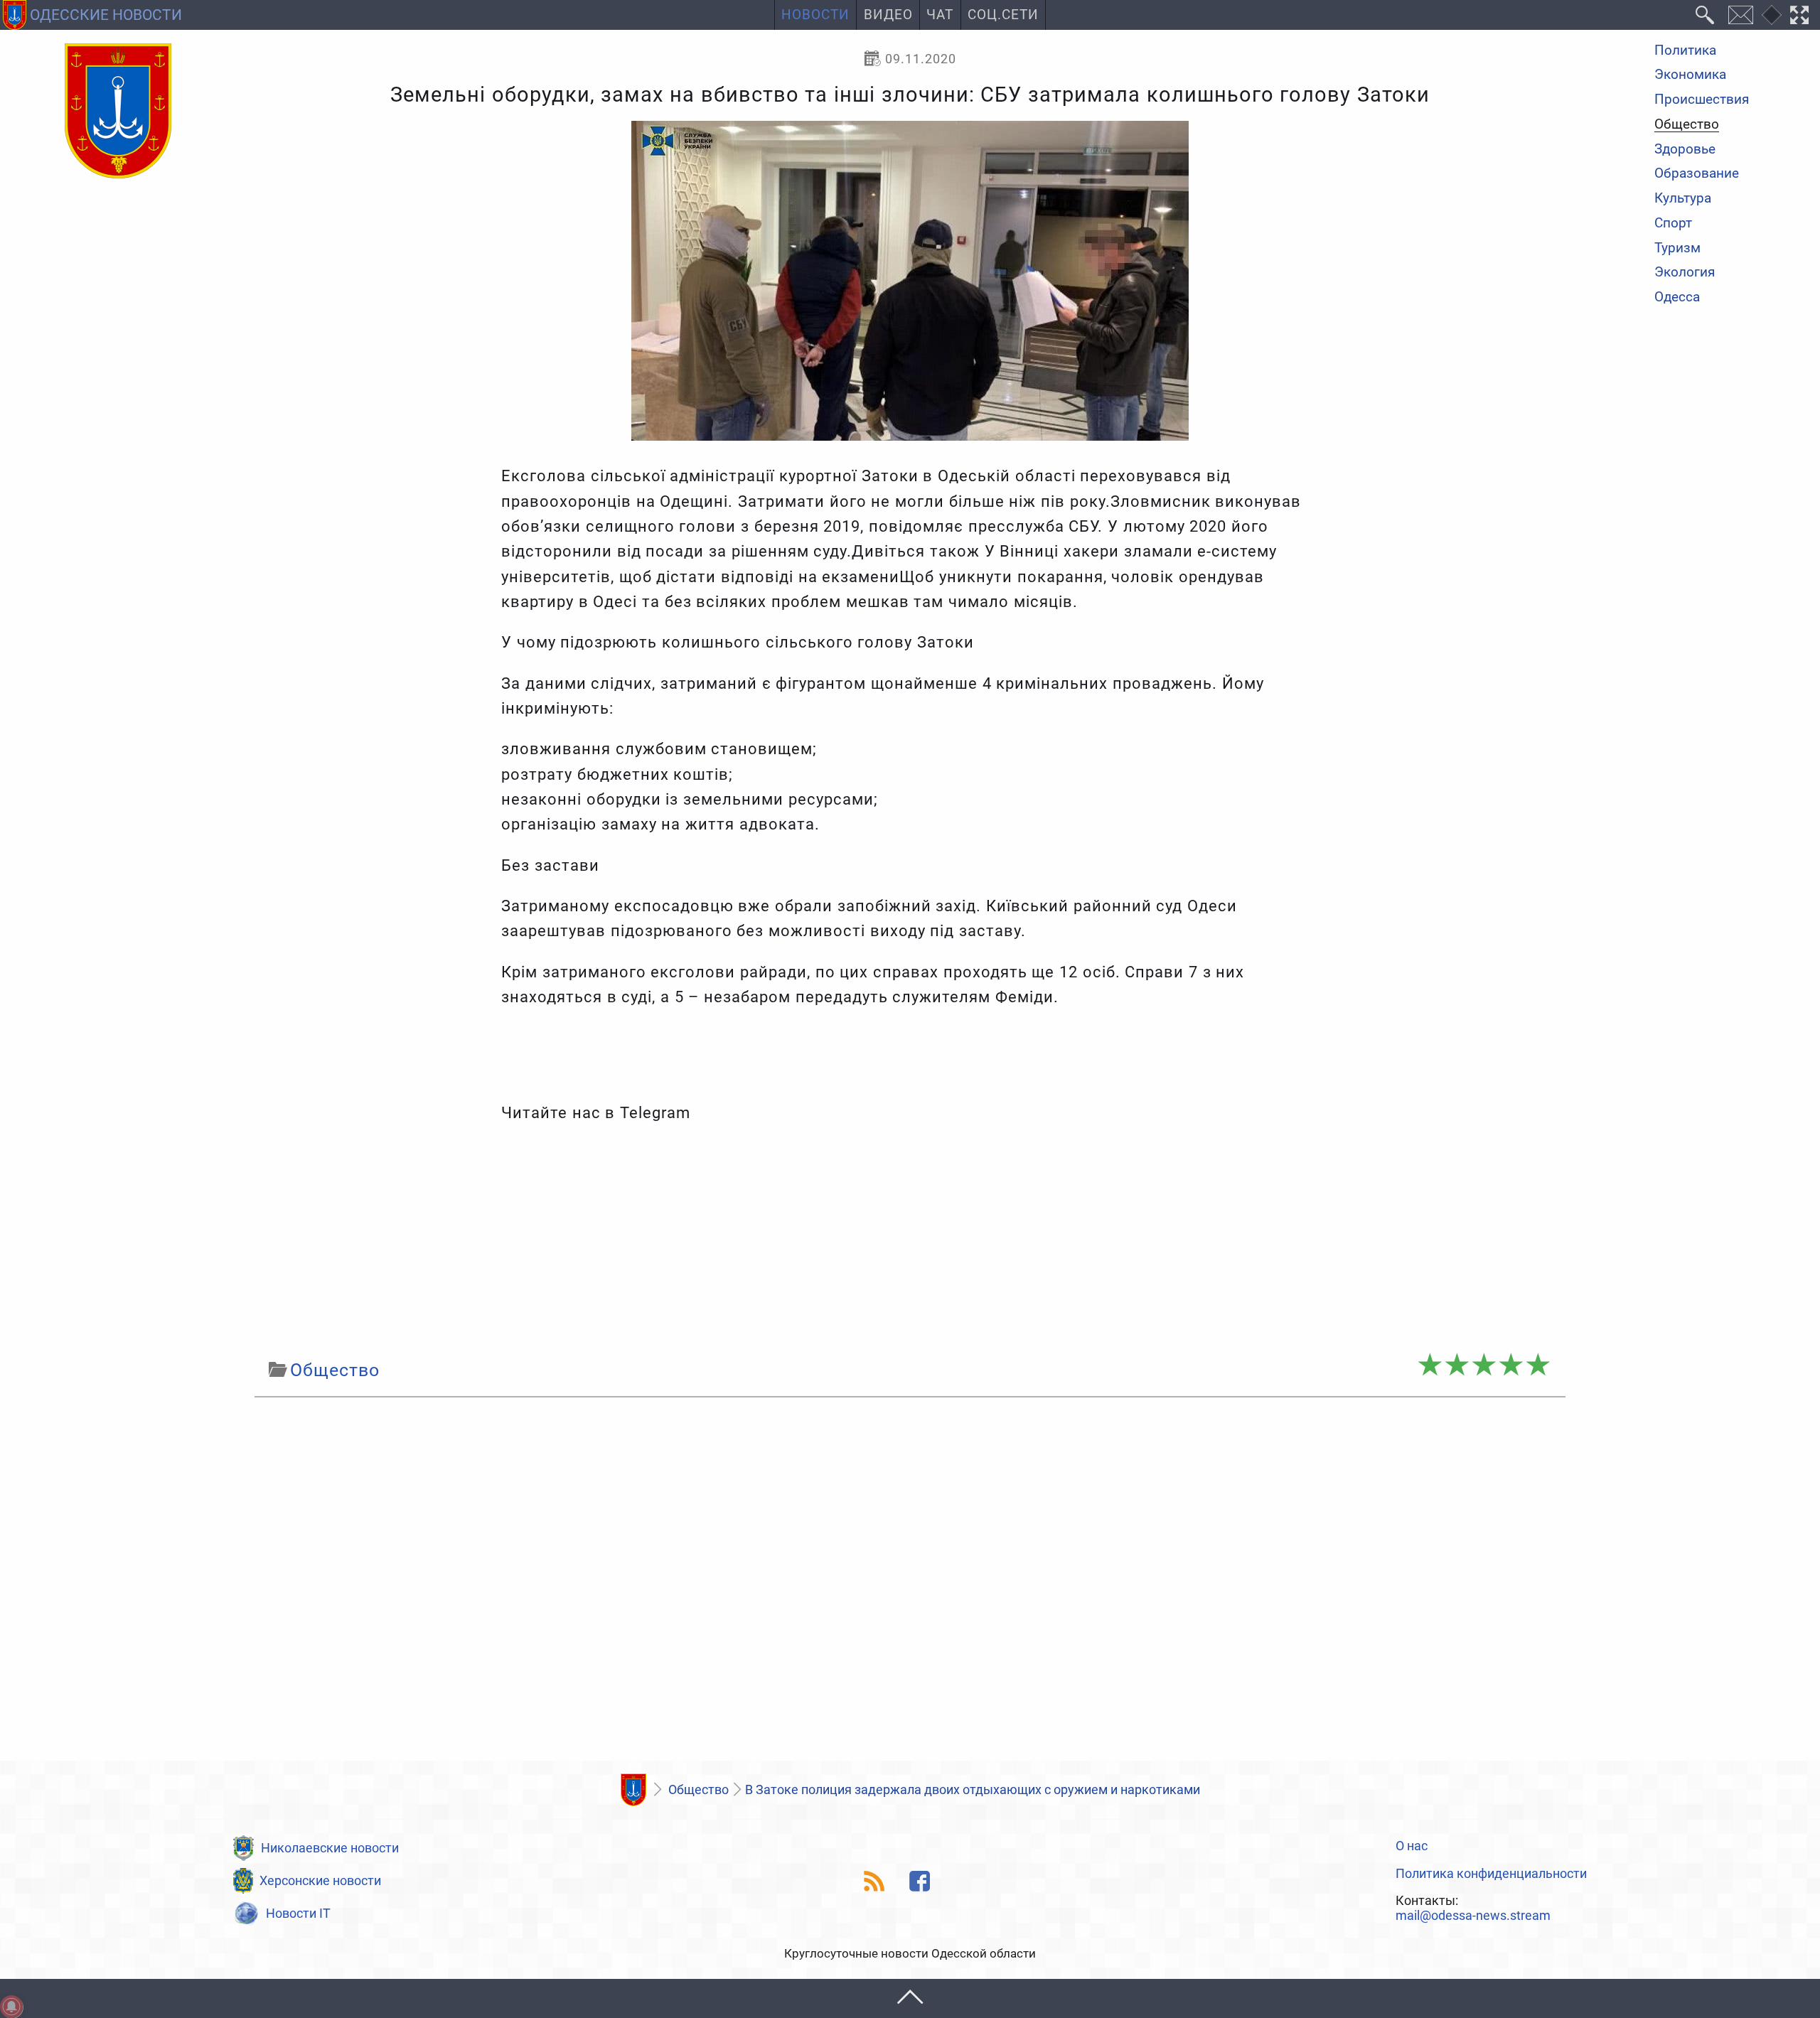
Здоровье (1685, 150)
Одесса (1677, 297)
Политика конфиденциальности (1491, 1874)
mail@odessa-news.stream (1473, 1916)
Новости (815, 15)
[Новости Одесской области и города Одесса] (118, 112)
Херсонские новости (320, 1880)
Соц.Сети (1003, 15)
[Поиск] (1705, 15)
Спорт (1673, 224)
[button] (910, 1998)
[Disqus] (910, 1583)
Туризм (1677, 248)
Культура (1683, 199)
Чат (940, 15)
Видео (888, 15)
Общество (1687, 125)
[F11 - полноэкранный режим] (1800, 15)
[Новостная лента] (875, 1881)
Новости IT (298, 1913)
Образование (1697, 175)
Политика (1685, 51)
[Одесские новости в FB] (920, 1881)
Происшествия (1702, 100)
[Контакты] (1740, 15)
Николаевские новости (330, 1848)
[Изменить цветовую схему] (1772, 15)
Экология (1685, 273)
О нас (1412, 1846)
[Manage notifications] (11, 2007)
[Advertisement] (910, 1241)
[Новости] (633, 1790)
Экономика (1690, 76)
